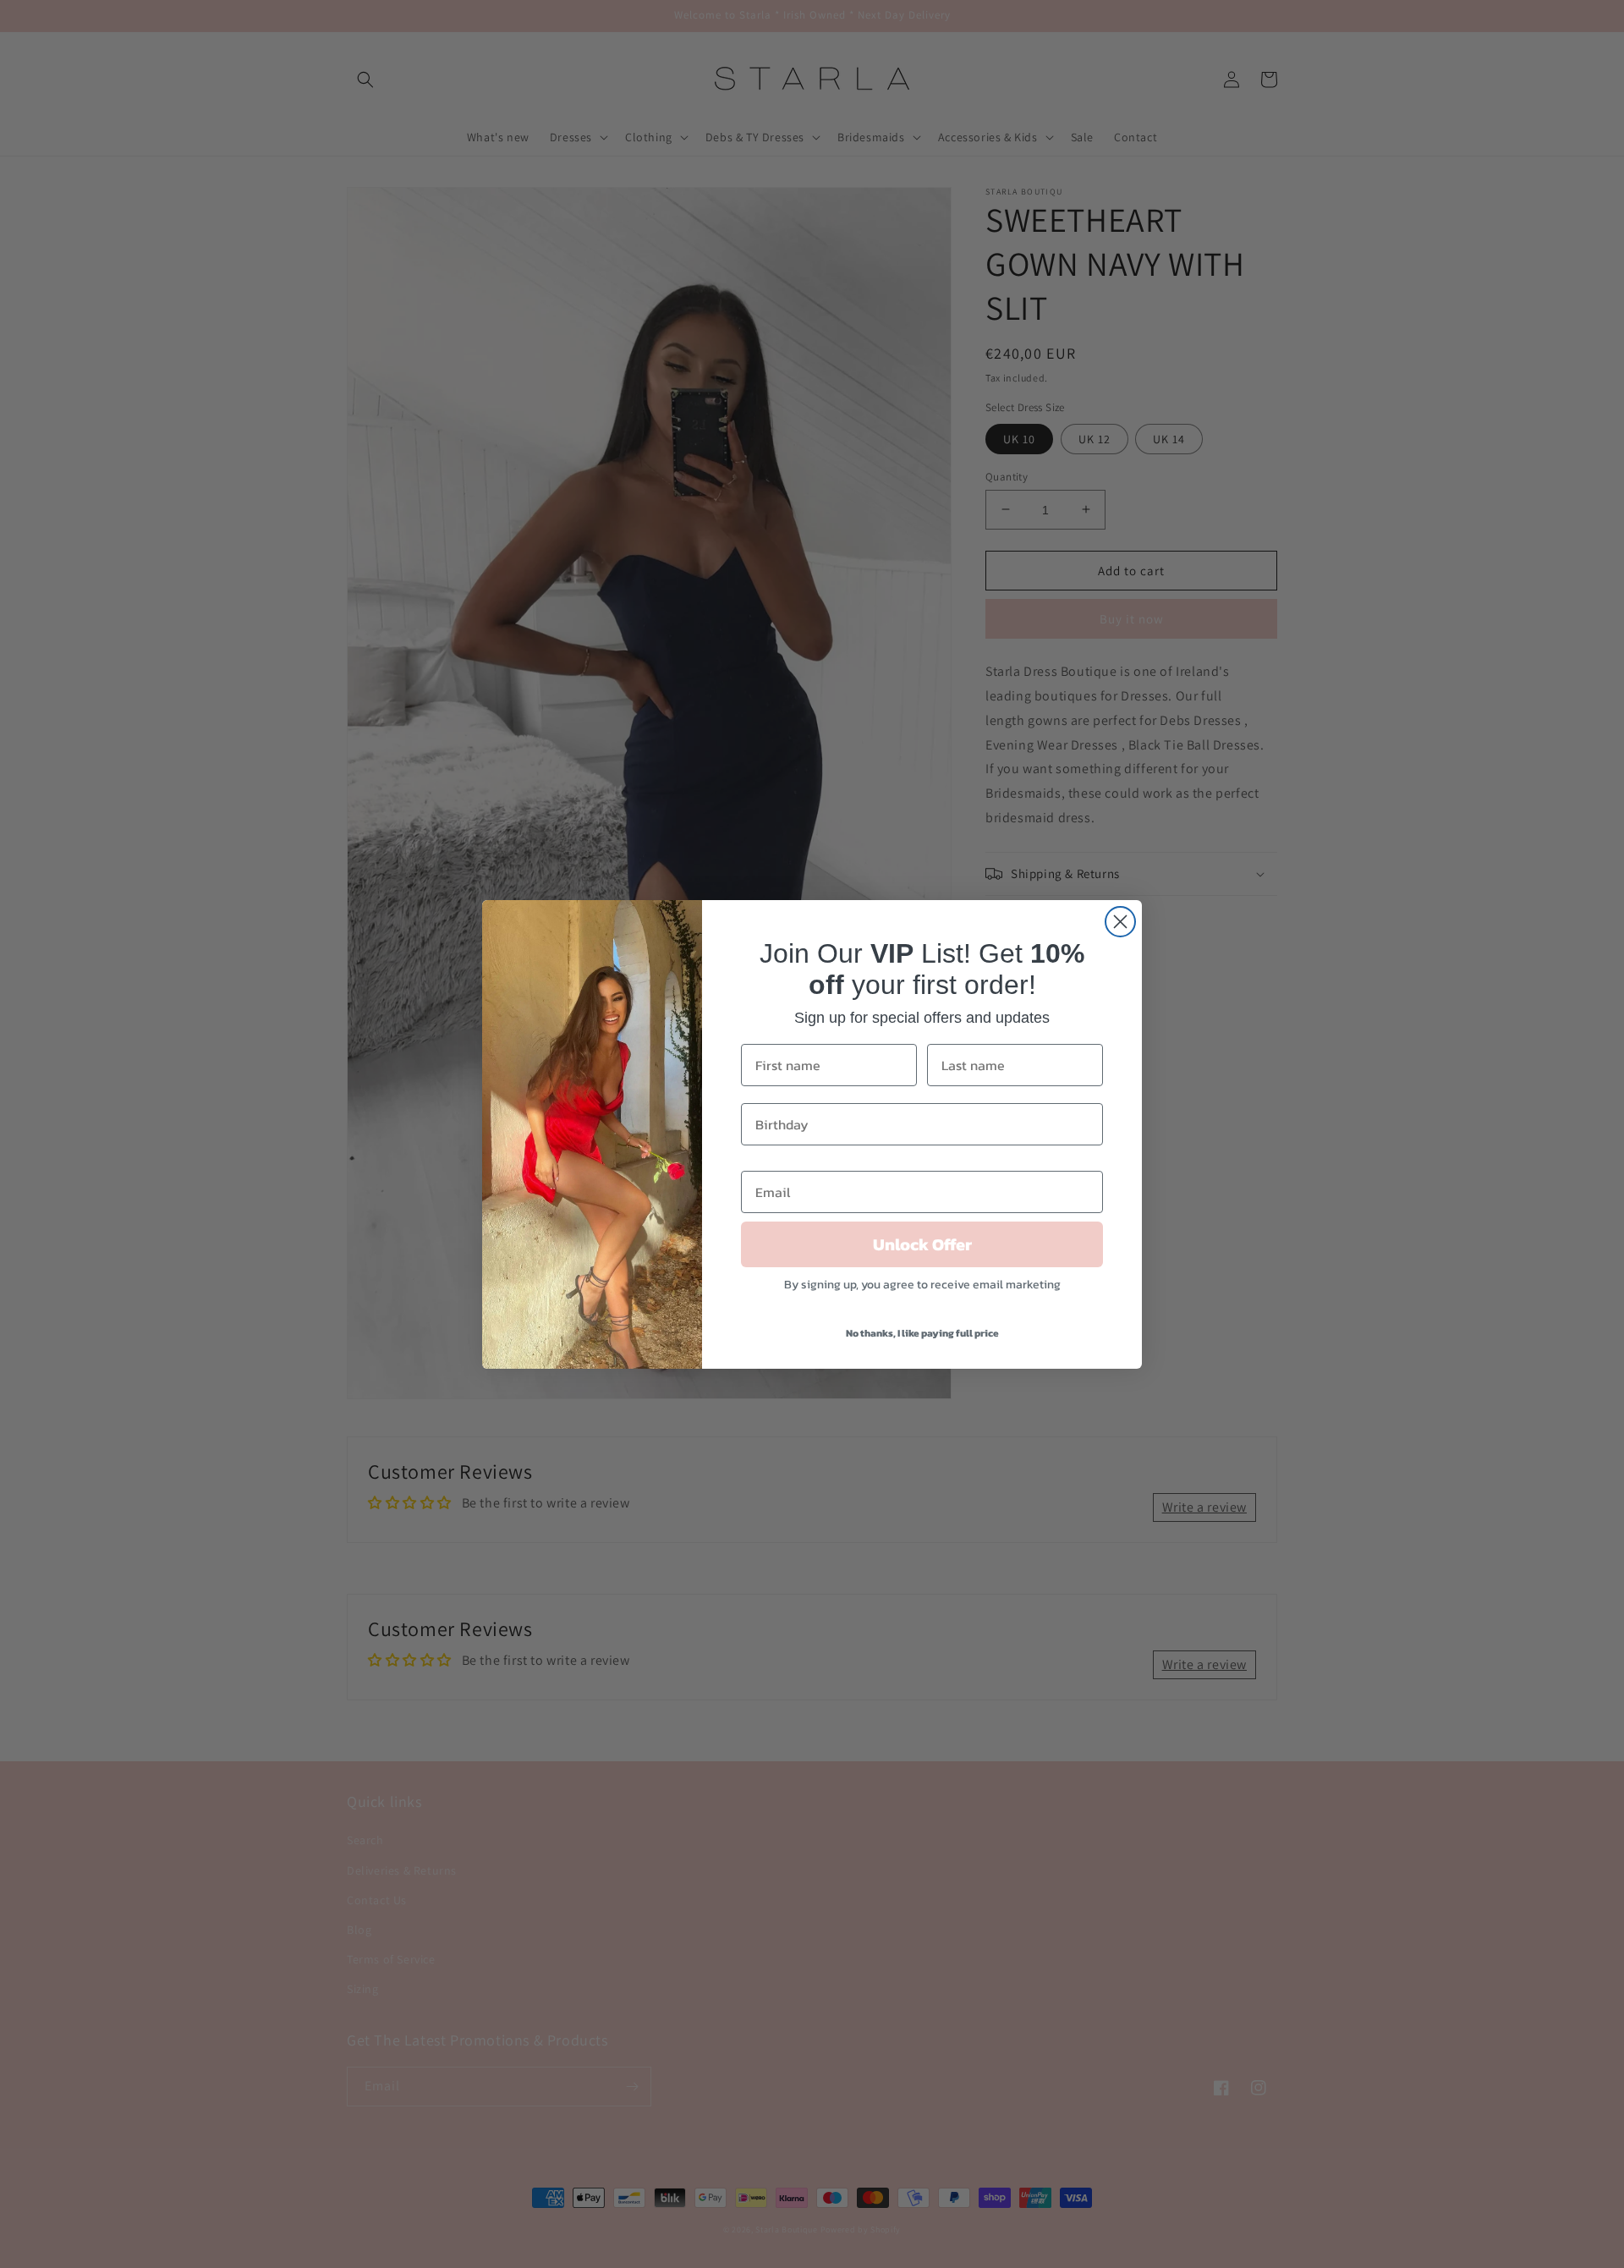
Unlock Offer (922, 1244)
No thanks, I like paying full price (922, 1333)
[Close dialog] (1120, 922)
